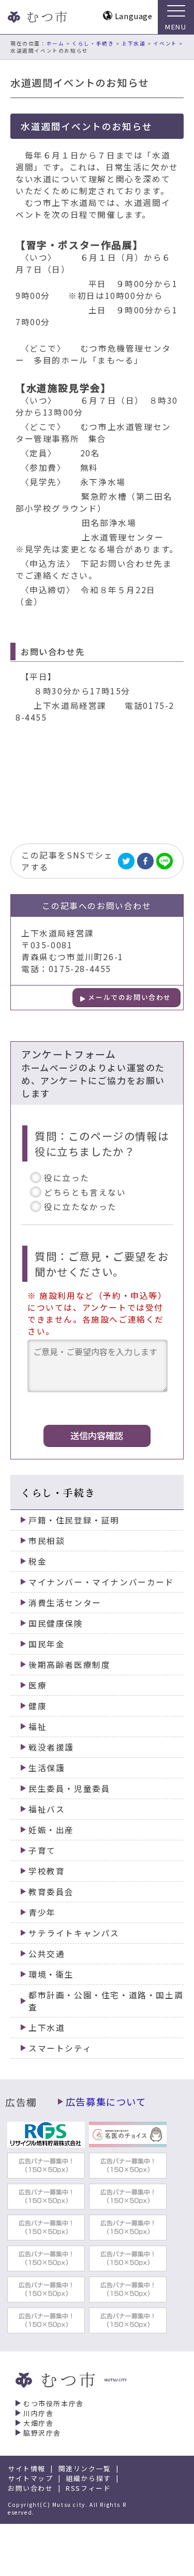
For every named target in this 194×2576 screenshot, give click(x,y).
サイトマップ (31, 2478)
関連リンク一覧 (85, 2468)
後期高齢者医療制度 (69, 1665)
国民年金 (47, 1644)
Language (134, 16)
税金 (38, 1561)
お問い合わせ (31, 2488)
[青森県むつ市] (36, 17)
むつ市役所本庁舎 (54, 2403)
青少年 (42, 1912)
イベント (165, 43)
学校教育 (47, 1871)
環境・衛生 (51, 1974)
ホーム (56, 43)
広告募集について (106, 2102)
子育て (42, 1850)
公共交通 (47, 1954)
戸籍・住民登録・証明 (74, 1520)
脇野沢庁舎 (42, 2433)
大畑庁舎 (38, 2423)
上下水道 (133, 43)
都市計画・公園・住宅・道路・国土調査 (106, 2001)
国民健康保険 (56, 1623)
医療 (38, 1685)
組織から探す (88, 2478)
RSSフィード (88, 2488)
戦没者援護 (51, 1747)
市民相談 (47, 1541)
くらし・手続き (93, 43)
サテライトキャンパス (74, 1933)
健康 (38, 1706)
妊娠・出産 (51, 1830)
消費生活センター (65, 1603)
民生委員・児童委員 (69, 1788)
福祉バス (47, 1809)
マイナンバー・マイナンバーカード (101, 1582)
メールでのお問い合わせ (130, 997)
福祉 (38, 1727)
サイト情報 (27, 2468)
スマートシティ (60, 2048)
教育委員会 (51, 1892)
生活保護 (47, 1768)
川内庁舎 (38, 2413)
